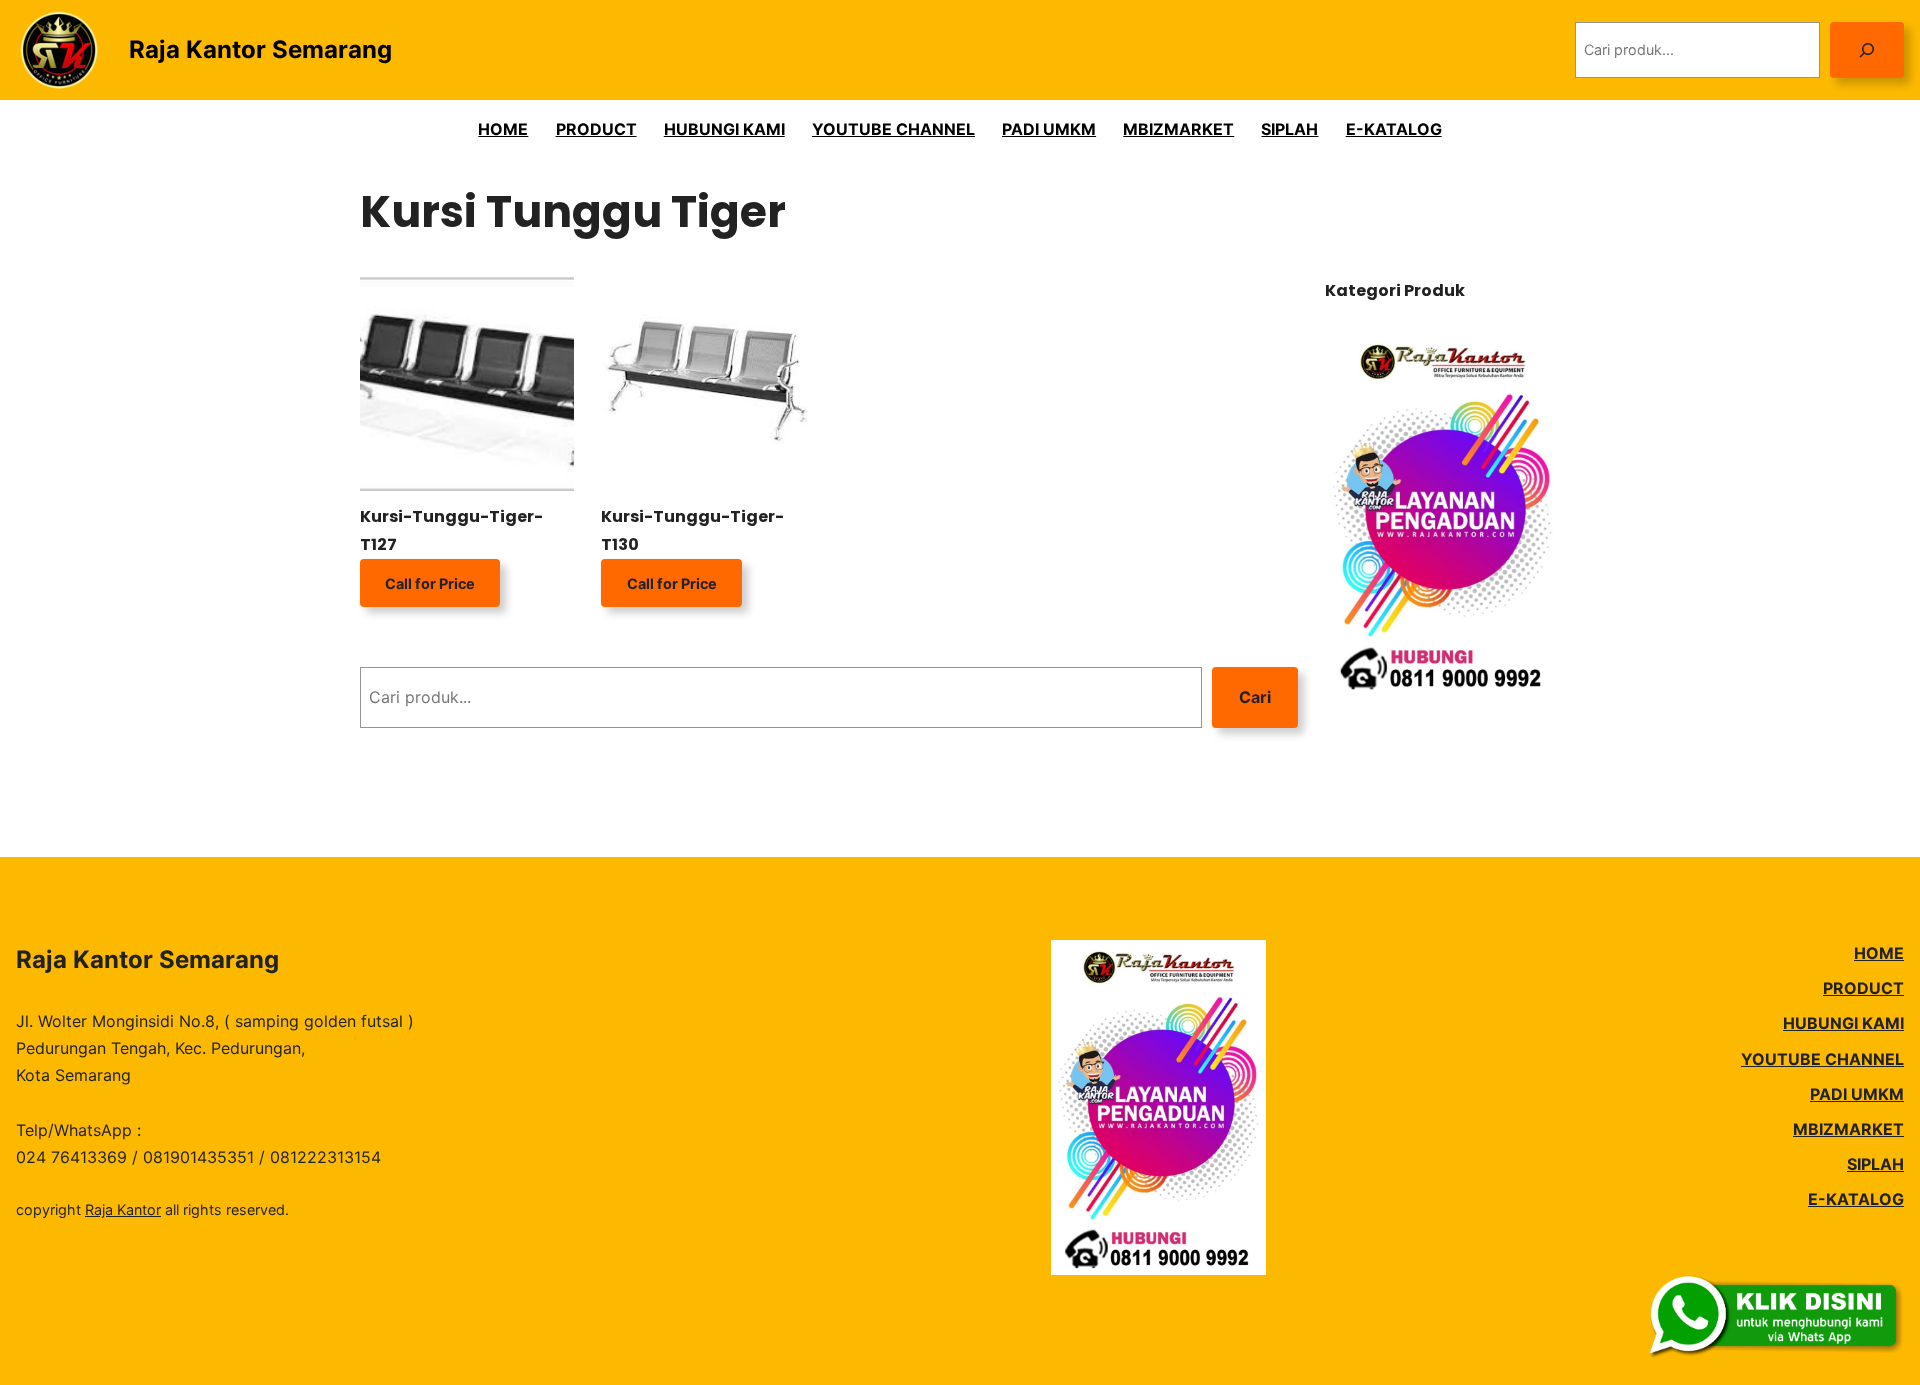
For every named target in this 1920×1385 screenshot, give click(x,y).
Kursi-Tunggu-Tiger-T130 (692, 530)
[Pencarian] (1867, 49)
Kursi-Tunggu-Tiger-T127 (451, 530)
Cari (1255, 697)
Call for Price (430, 583)
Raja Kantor (123, 1209)
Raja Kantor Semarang (260, 49)
